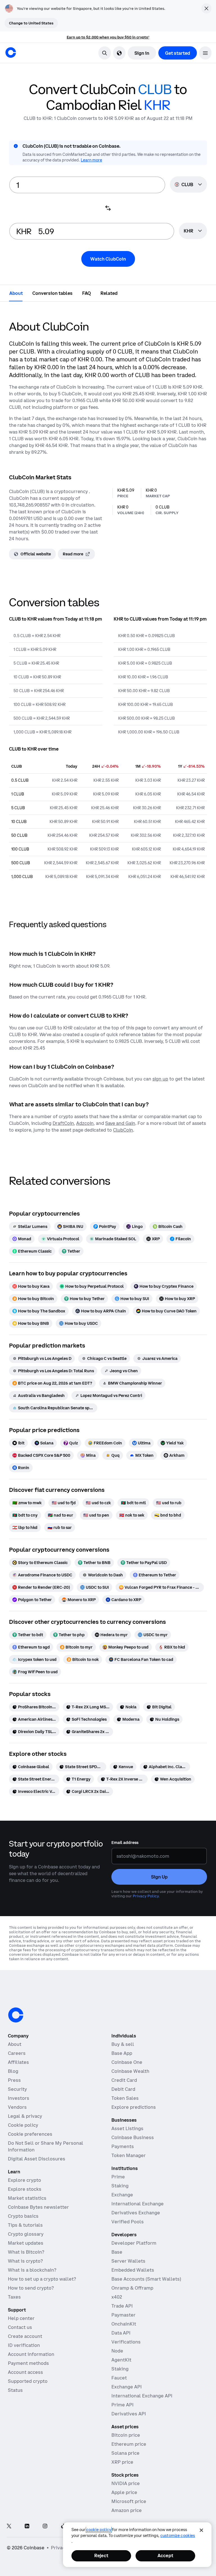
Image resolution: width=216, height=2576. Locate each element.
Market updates (26, 2243)
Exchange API (127, 2387)
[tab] (16, 293)
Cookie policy (23, 2125)
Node (117, 2351)
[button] (205, 53)
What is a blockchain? (32, 2270)
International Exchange (138, 2204)
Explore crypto (24, 2180)
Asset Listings (127, 2128)
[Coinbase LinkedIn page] (27, 2526)
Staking (120, 2186)
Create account (25, 2336)
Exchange (122, 2195)
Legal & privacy (25, 2116)
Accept (165, 2556)
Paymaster (123, 2315)
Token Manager (129, 2155)
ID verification (24, 2345)
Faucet (119, 2378)
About (15, 2044)
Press (14, 2080)
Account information (31, 2354)
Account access (25, 2372)
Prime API (122, 2405)
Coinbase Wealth (130, 2071)
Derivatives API (129, 2414)
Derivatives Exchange (136, 2213)
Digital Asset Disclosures (37, 2159)
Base (117, 2252)
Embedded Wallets (133, 2270)
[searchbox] (193, 231)
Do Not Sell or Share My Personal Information (46, 2146)
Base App (122, 2053)
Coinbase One (127, 2062)
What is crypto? (25, 2261)
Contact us (20, 2327)
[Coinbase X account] (9, 2526)
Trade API (122, 2306)
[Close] (201, 2530)
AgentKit (121, 2360)
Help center (21, 2318)
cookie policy (99, 2530)
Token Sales (125, 2098)
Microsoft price (129, 2501)
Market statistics (27, 2198)
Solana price (125, 2453)
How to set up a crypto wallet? (42, 2279)
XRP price (122, 2462)
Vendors (17, 2107)
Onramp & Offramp (132, 2288)
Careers (17, 2053)
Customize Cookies (178, 2536)
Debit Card (123, 2089)
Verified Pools (128, 2222)
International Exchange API (142, 2396)
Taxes (14, 2297)
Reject (101, 2556)
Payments (123, 2146)
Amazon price (127, 2510)
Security (17, 2089)
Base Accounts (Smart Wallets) (146, 2279)
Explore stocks (25, 2189)
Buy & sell (123, 2044)
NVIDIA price (126, 2483)
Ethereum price (129, 2444)
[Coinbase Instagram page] (45, 2526)
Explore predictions (134, 2107)
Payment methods (28, 2363)
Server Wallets (128, 2261)
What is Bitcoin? (26, 2252)
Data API (121, 2333)
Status (15, 2390)
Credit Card (124, 2080)
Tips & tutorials (25, 2225)
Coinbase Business (133, 2137)
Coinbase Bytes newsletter (38, 2207)
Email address (125, 1843)
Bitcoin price (126, 2435)
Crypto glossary (26, 2234)
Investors (19, 2098)
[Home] (11, 53)
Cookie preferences (30, 2134)
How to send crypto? (31, 2288)
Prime (118, 2177)
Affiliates (18, 2062)
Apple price (124, 2492)
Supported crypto (28, 2381)
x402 (117, 2297)
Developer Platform (134, 2243)
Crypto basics (23, 2216)
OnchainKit (124, 2324)
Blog (13, 2071)
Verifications (126, 2342)
